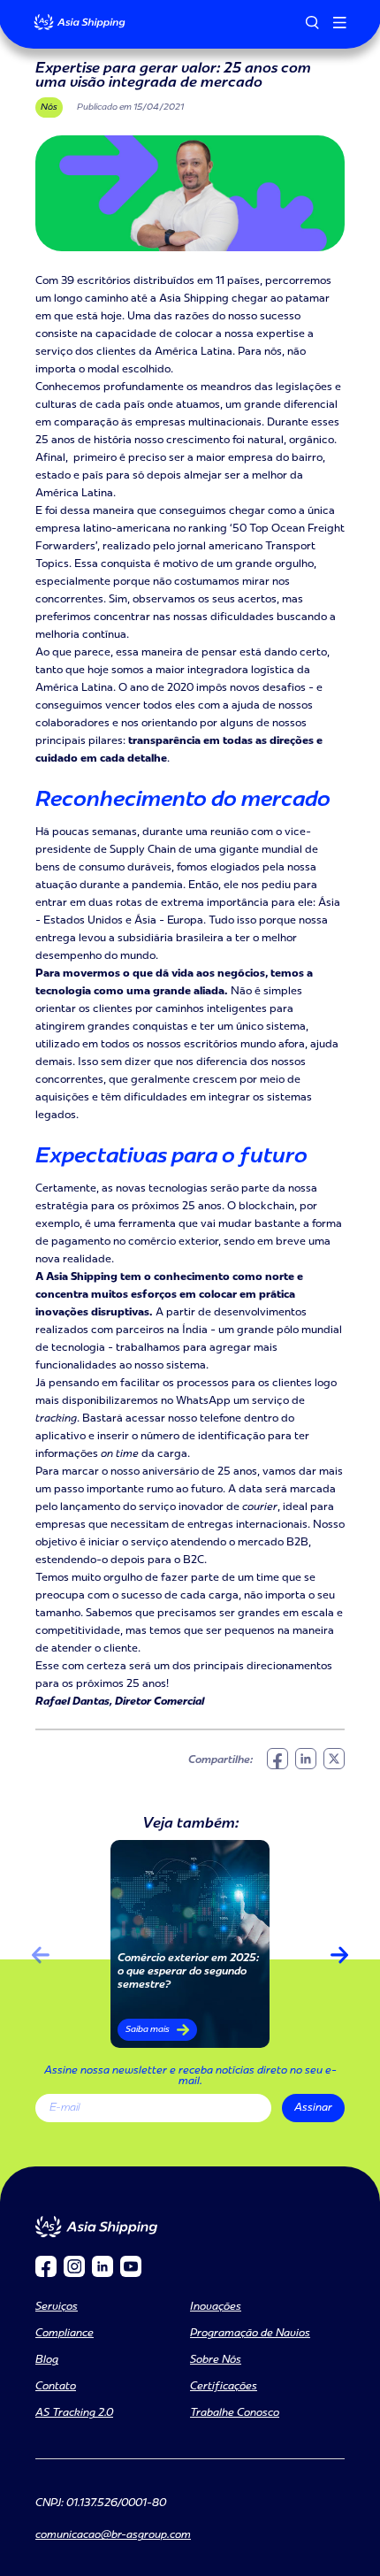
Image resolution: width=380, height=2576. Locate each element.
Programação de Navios (250, 2334)
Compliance (65, 2334)
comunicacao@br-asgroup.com (113, 2535)
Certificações (224, 2387)
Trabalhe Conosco (235, 2413)
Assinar (313, 2108)
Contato (56, 2387)
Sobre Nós (216, 2360)
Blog (47, 2360)
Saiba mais (148, 2030)
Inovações (216, 2307)
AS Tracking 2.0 (74, 2413)
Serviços (57, 2307)
